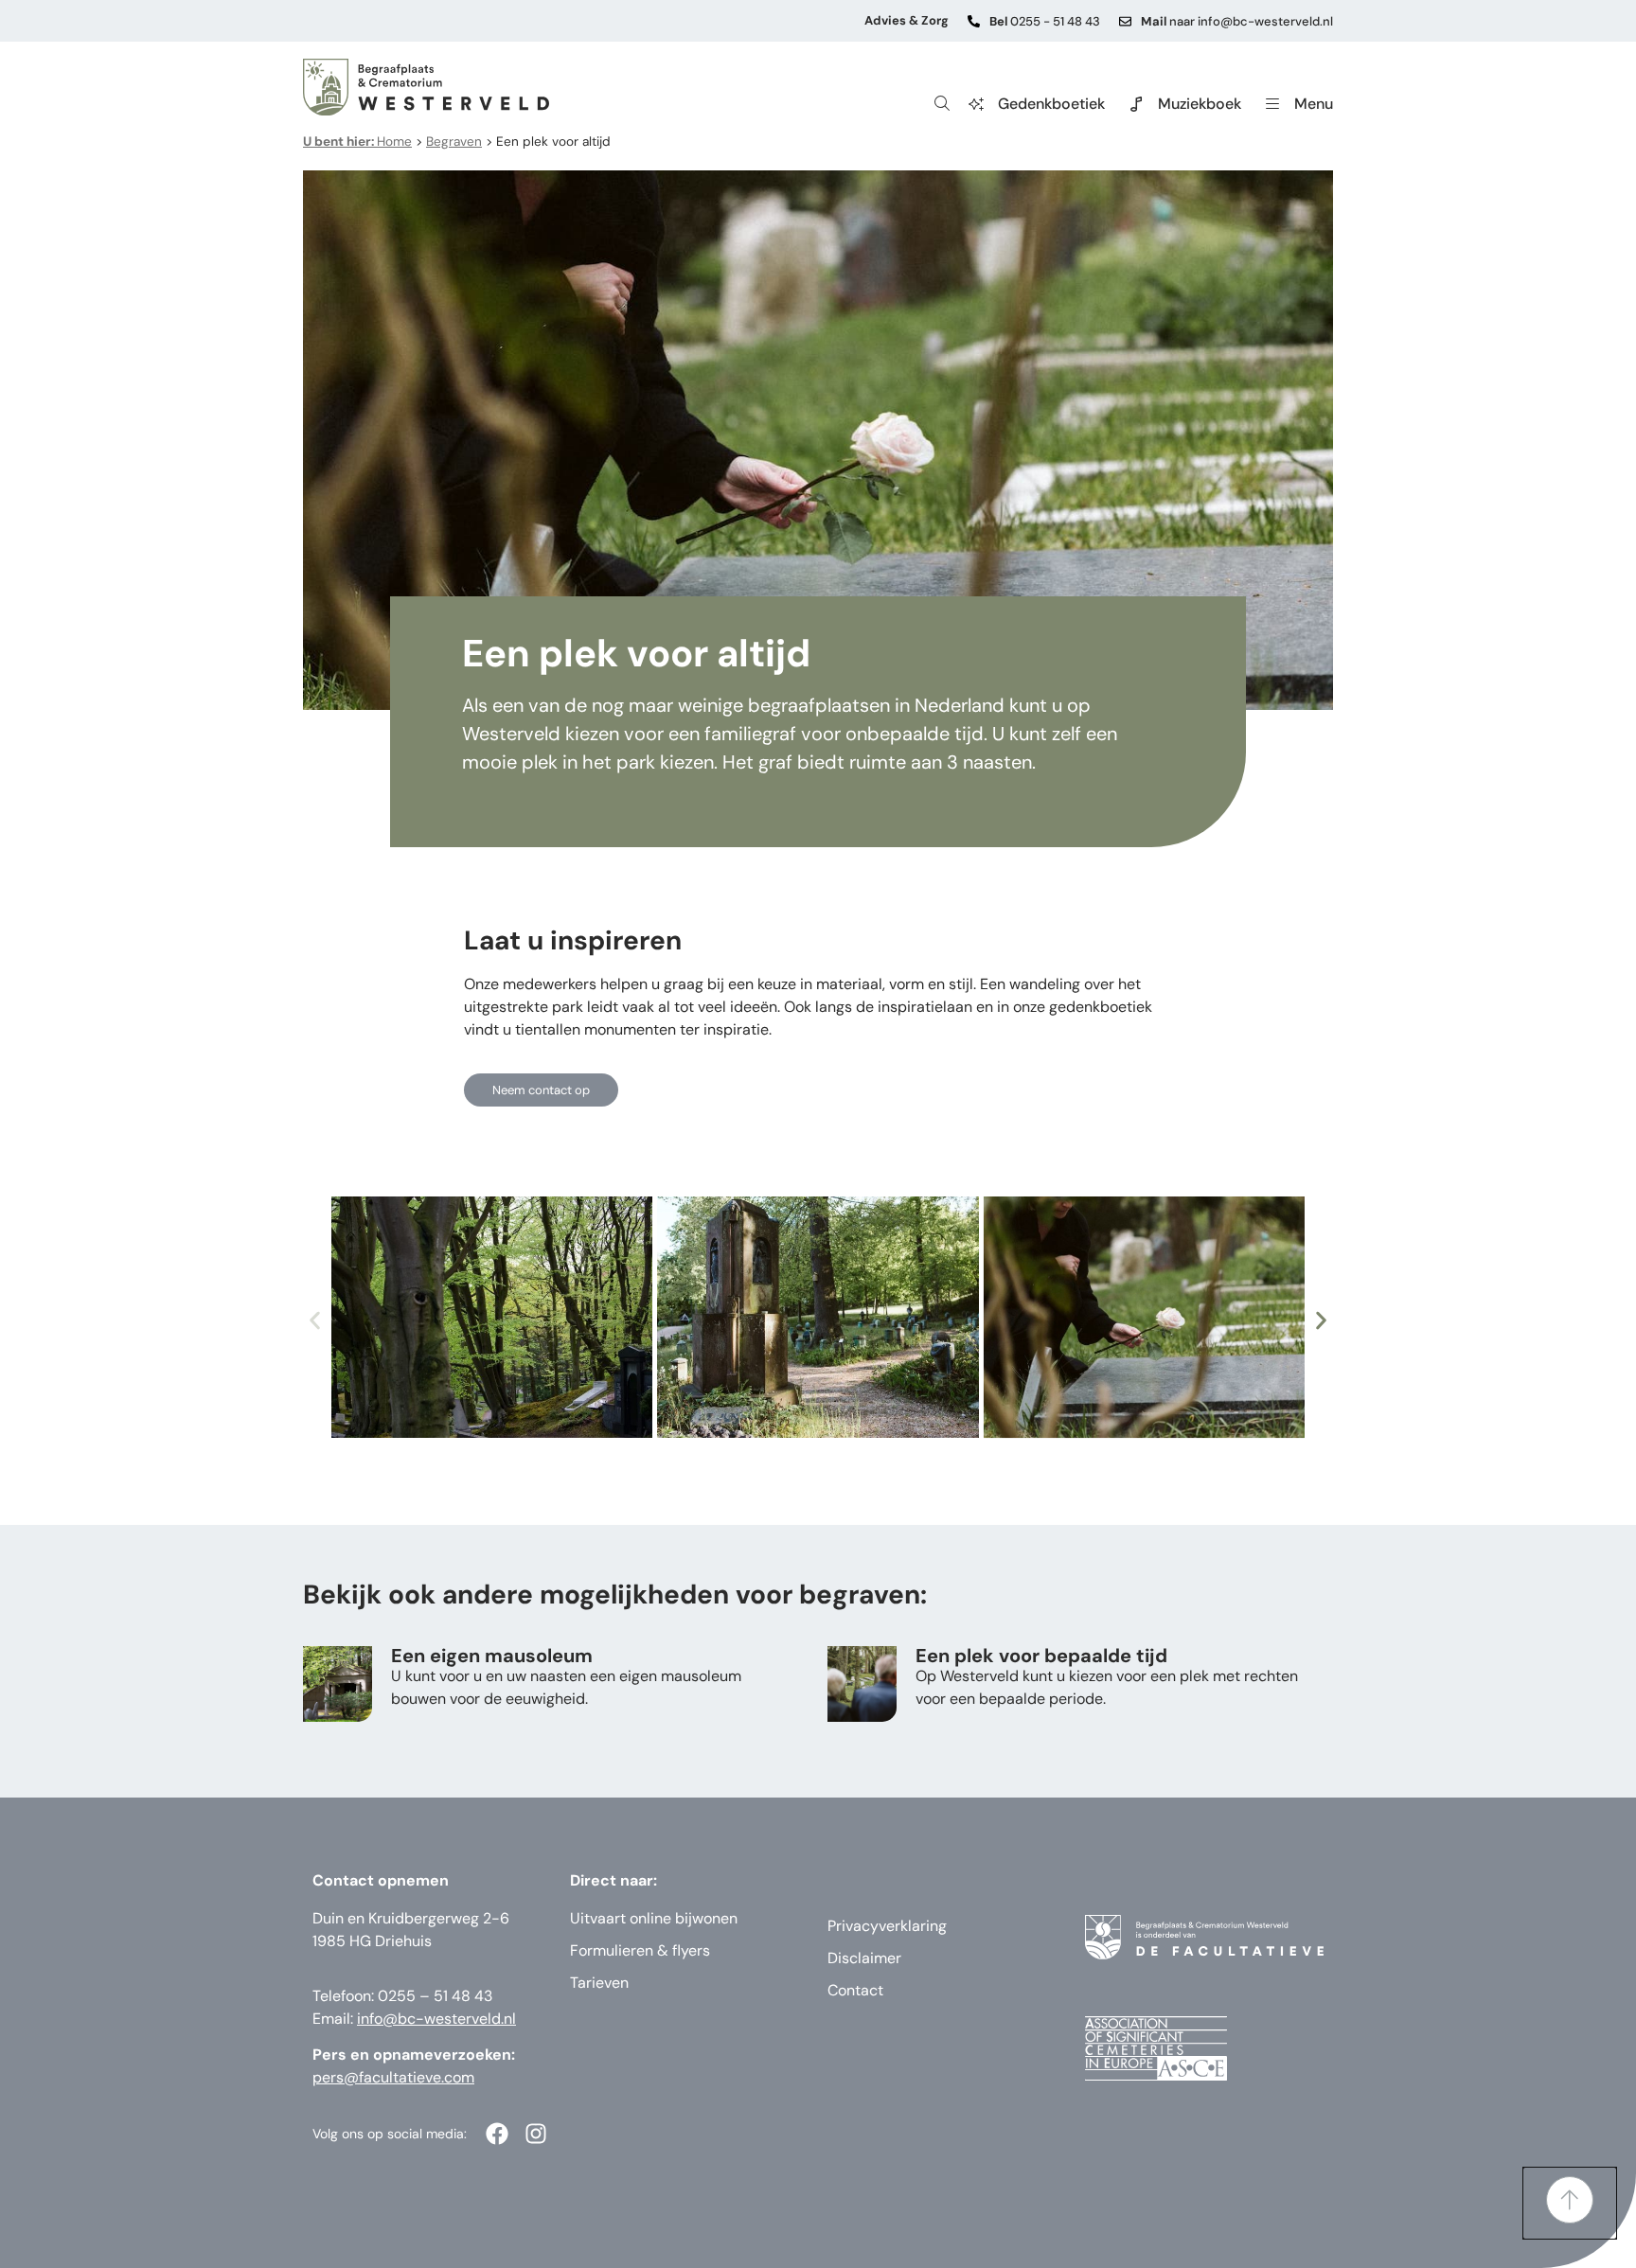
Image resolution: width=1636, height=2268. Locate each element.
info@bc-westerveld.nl (436, 2019)
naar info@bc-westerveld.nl (1237, 21)
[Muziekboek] (1136, 104)
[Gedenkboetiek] (976, 104)
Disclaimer (864, 1958)
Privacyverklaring (887, 1926)
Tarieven (599, 1983)
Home (357, 142)
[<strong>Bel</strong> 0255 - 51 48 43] (974, 21)
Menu (1314, 104)
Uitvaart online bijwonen (654, 1918)
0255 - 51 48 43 (1045, 21)
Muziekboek (1200, 104)
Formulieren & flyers (640, 1950)
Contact (855, 1990)
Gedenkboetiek (1051, 104)
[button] (315, 1320)
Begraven (454, 142)
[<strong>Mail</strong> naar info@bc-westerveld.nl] (1125, 21)
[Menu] (1272, 104)
